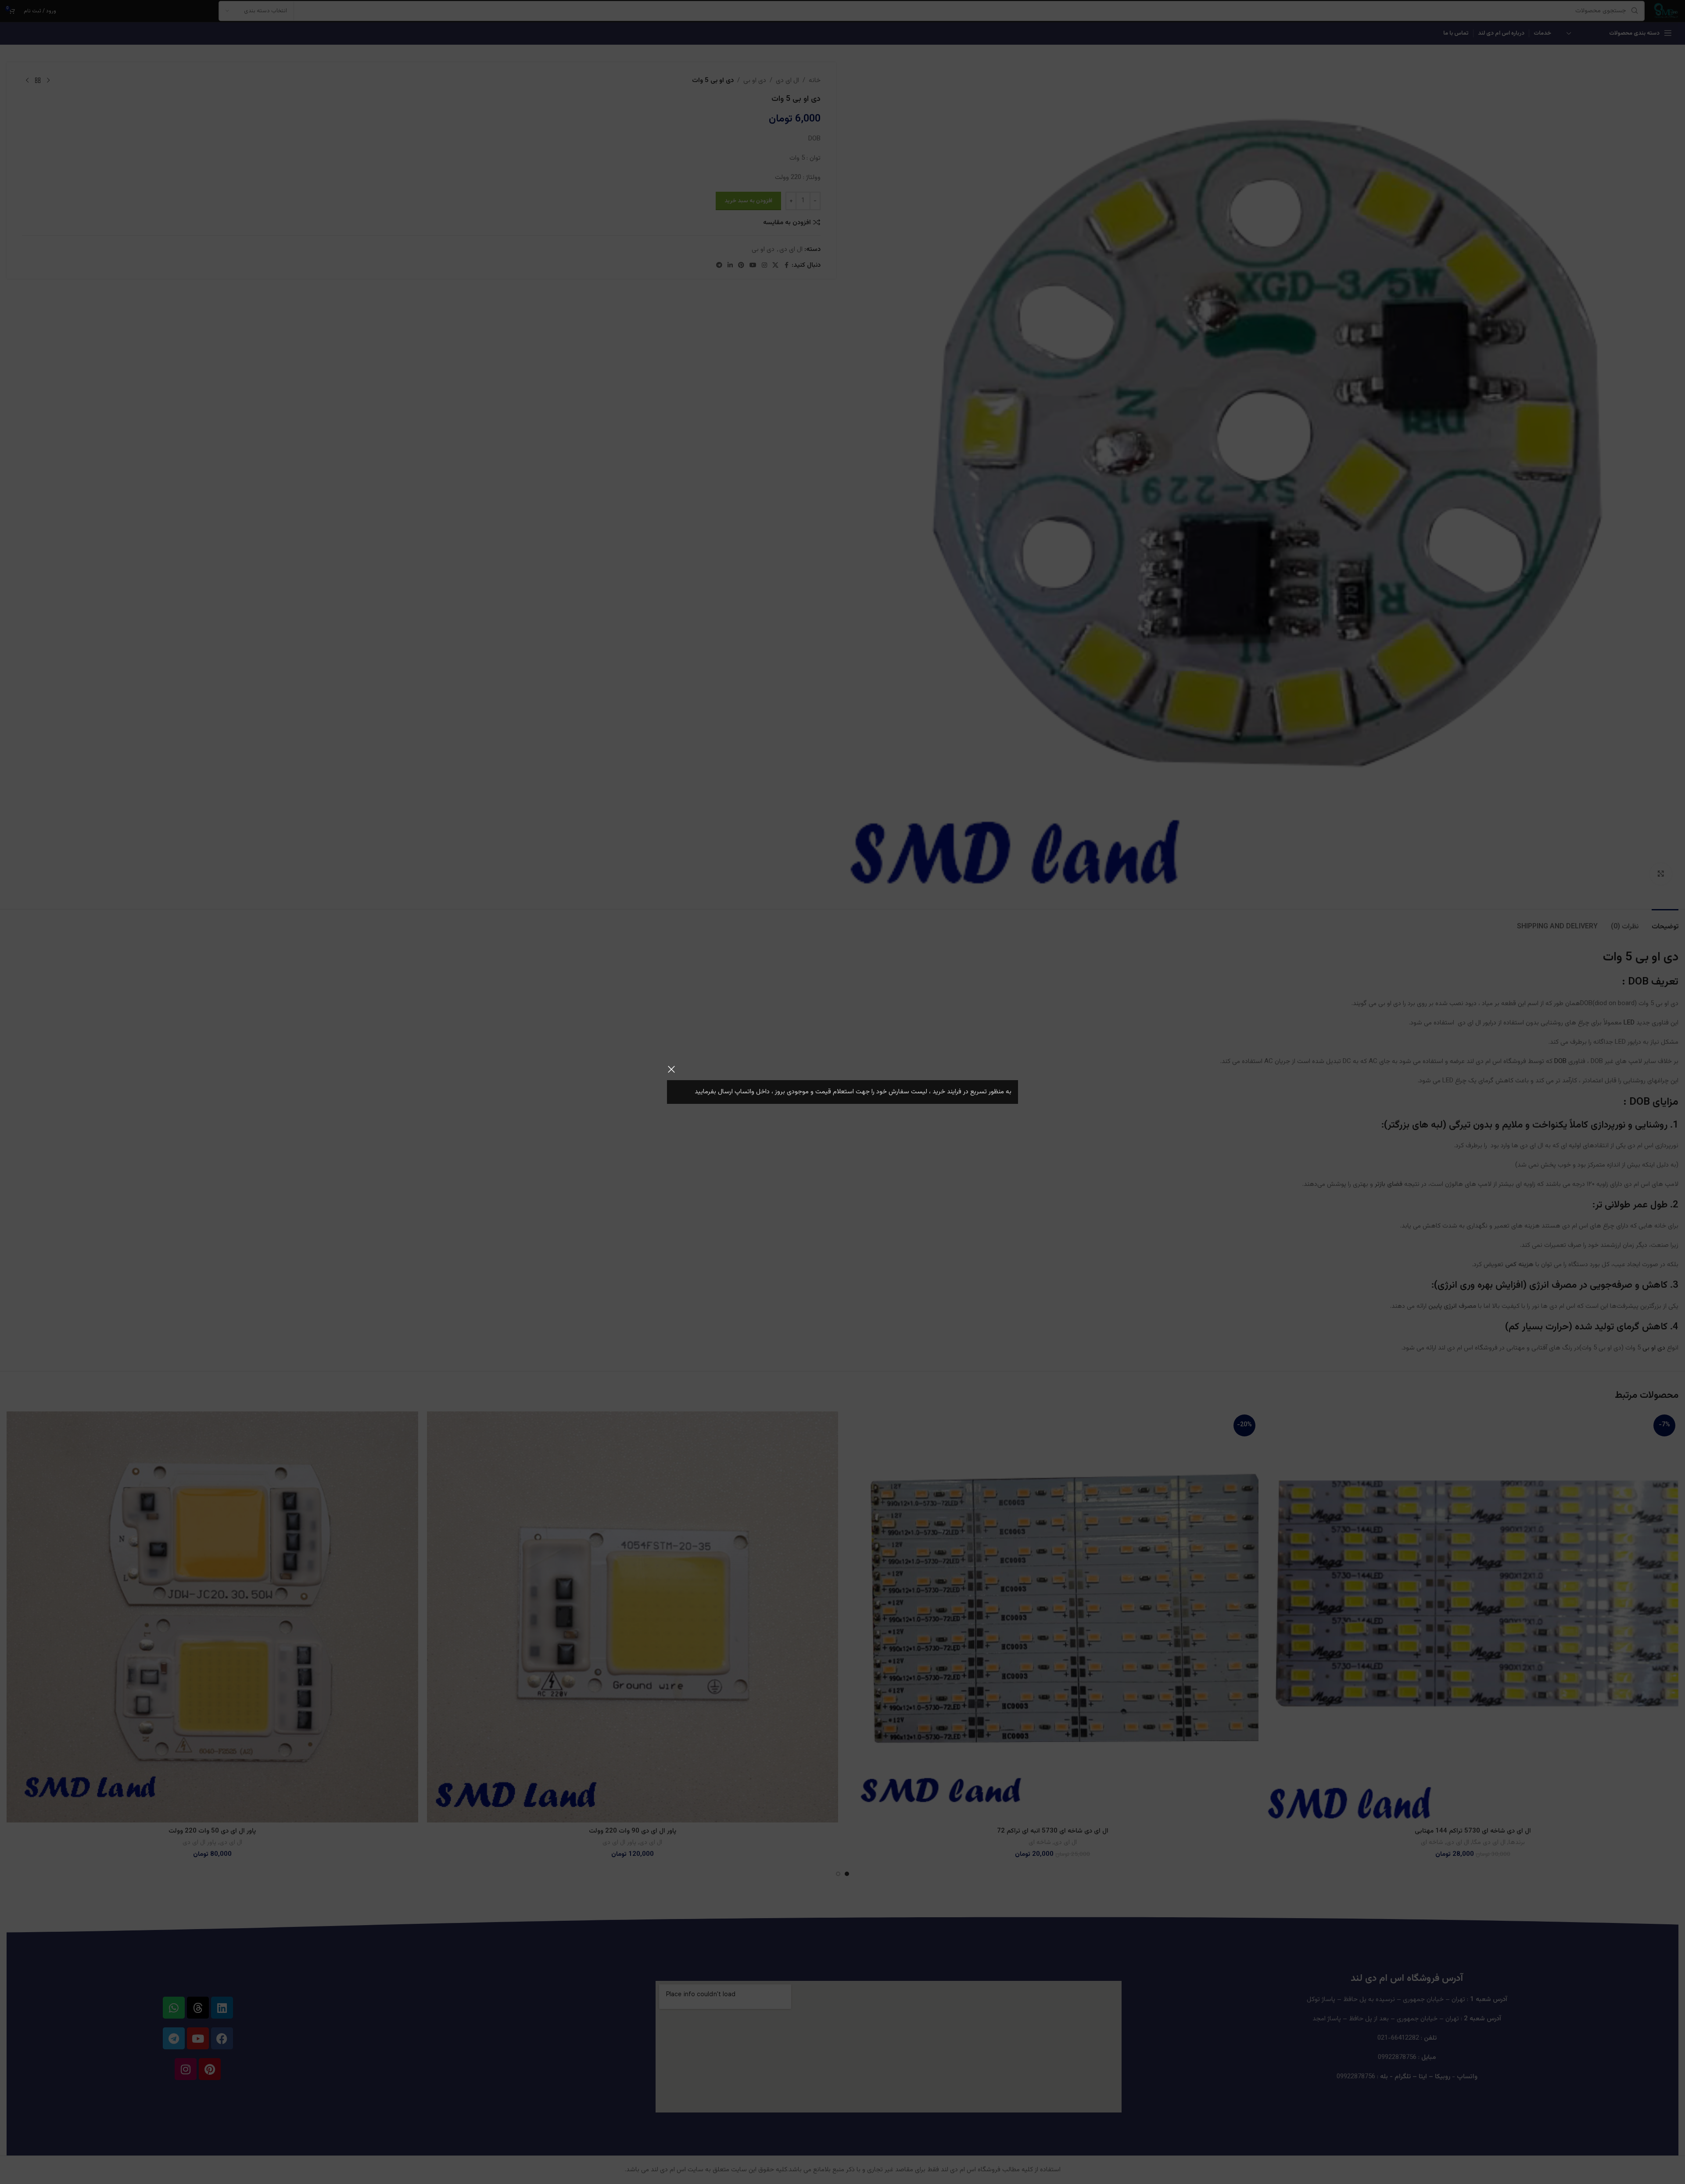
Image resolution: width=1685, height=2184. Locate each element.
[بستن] (671, 1069)
